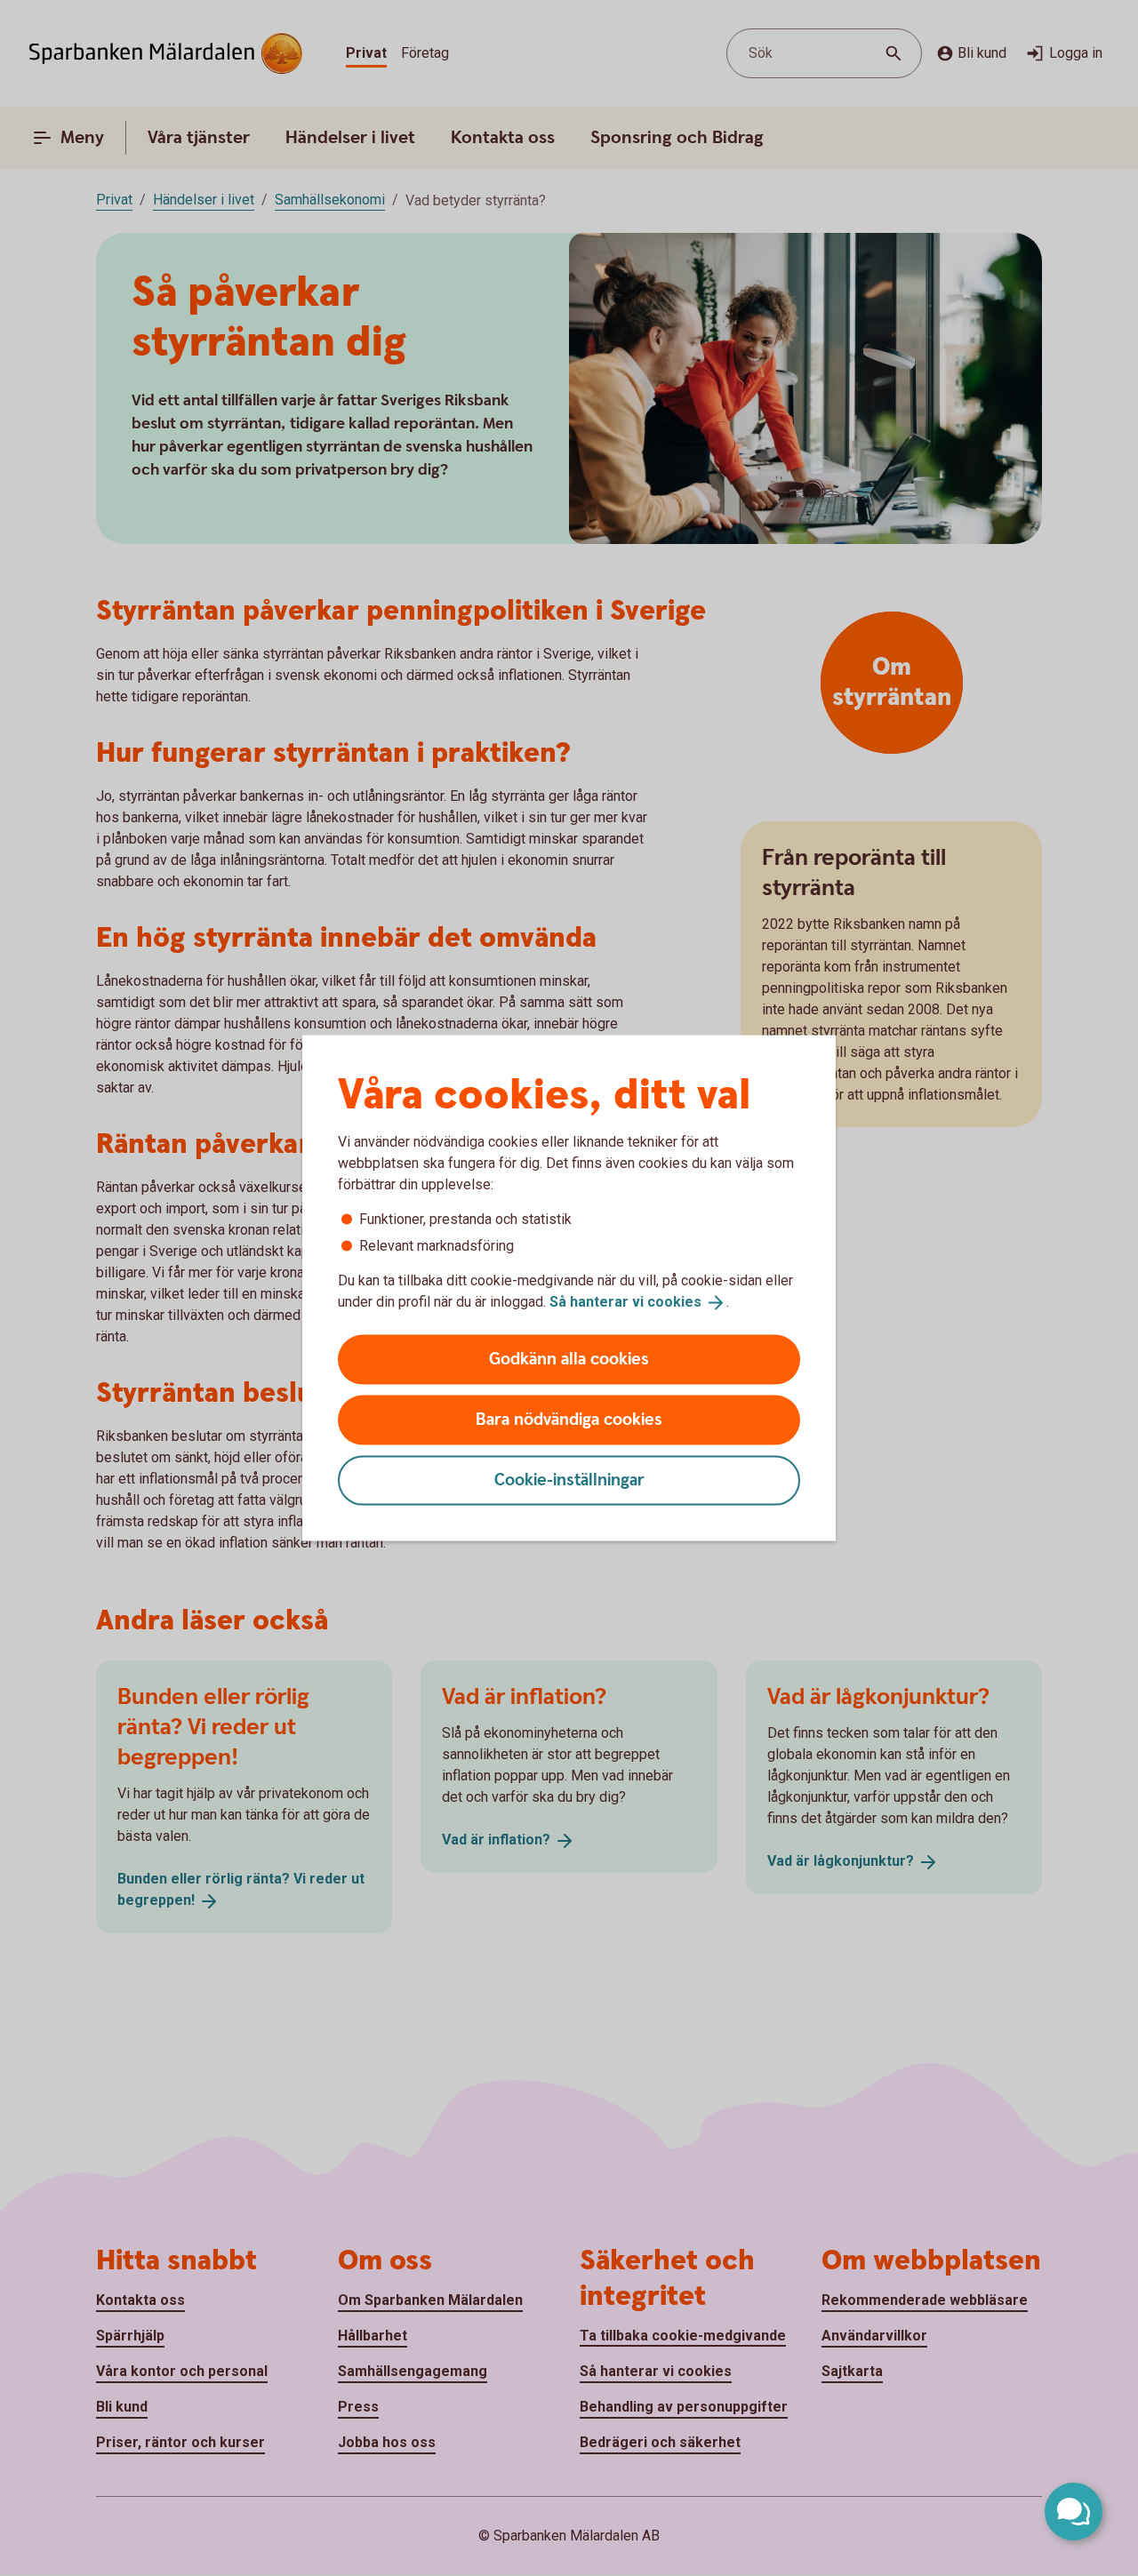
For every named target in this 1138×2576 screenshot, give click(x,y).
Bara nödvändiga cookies (569, 1419)
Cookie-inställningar (569, 1480)
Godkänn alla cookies (569, 1359)
